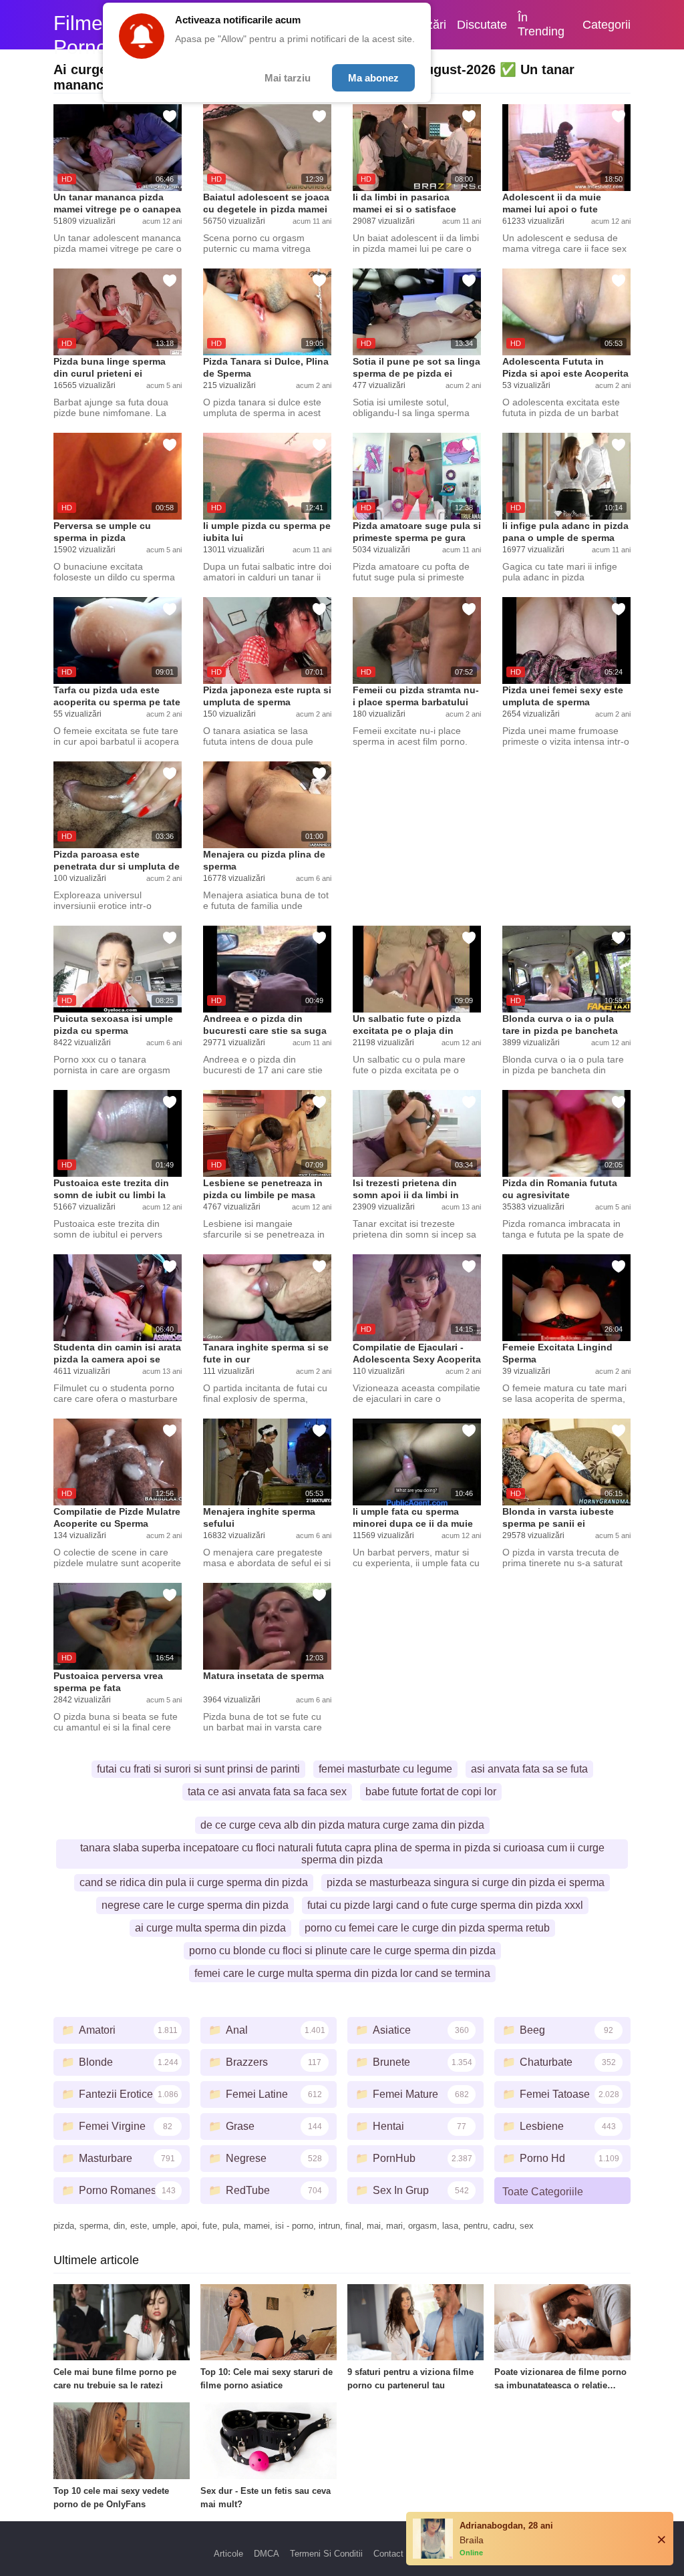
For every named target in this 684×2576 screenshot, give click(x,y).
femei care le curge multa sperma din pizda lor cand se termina (342, 1973)
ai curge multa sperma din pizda (210, 1928)
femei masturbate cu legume (385, 1769)
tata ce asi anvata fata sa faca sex (267, 1792)
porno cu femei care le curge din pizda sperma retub (427, 1928)
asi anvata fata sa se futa (529, 1769)
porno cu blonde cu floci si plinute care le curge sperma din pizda (342, 1951)
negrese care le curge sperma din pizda (195, 1905)
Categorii (607, 25)
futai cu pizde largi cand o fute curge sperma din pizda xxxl (445, 1905)
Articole (228, 2554)
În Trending (541, 24)
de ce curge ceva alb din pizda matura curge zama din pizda (342, 1825)
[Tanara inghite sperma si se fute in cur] (267, 1298)
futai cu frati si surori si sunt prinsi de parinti (198, 1769)
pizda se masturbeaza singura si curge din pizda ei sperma (466, 1882)
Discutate (482, 25)
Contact (388, 2554)
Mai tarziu (288, 78)
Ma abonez (373, 78)
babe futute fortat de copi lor (431, 1792)
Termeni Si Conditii (326, 2554)
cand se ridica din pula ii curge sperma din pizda (194, 1882)
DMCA (267, 2554)
